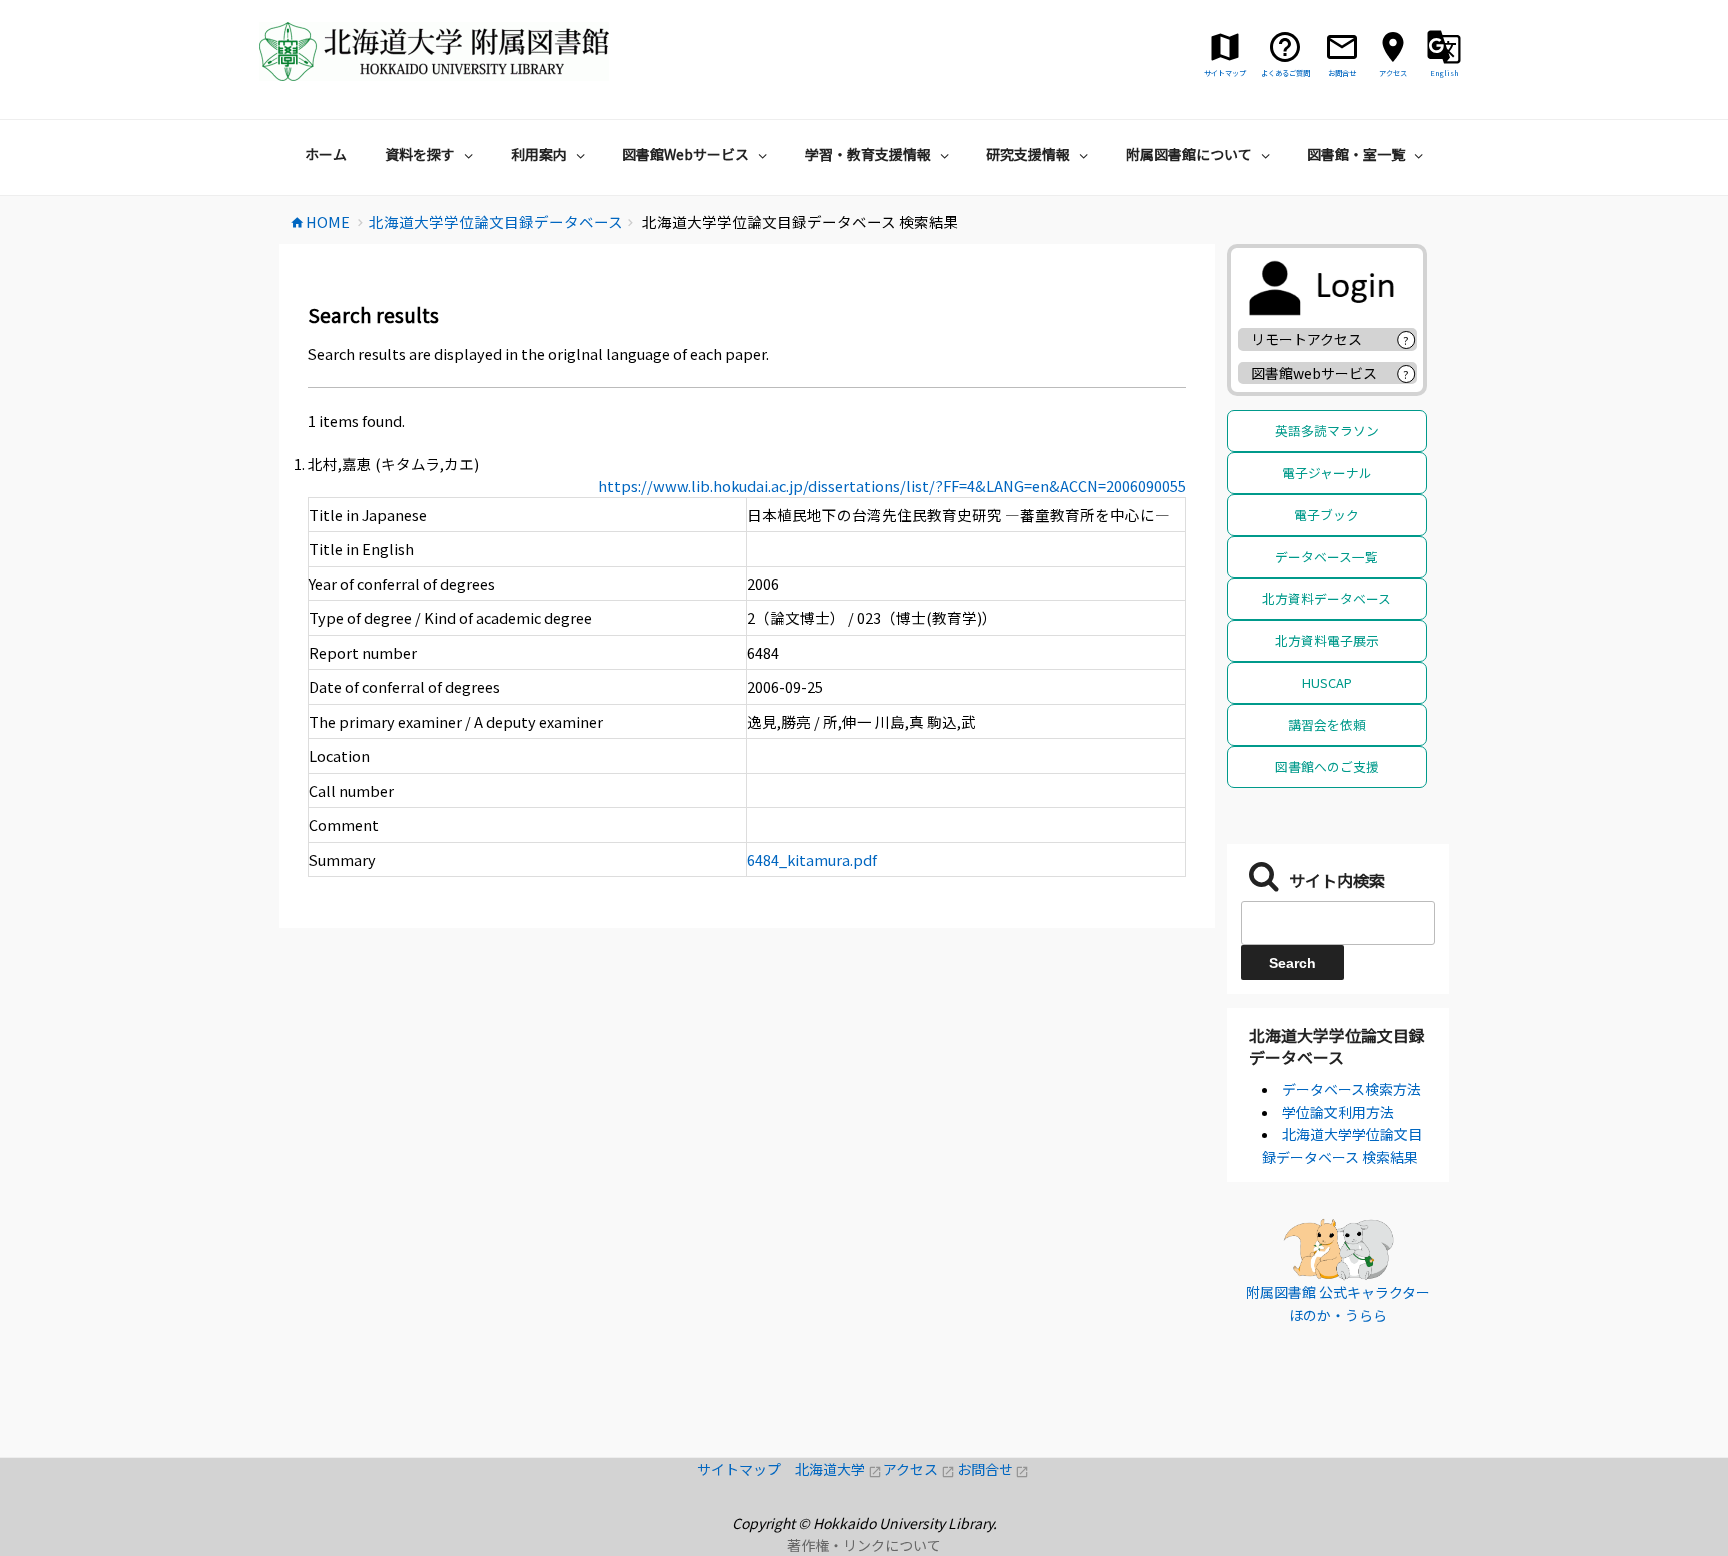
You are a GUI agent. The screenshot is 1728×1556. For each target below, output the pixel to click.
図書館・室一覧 (1356, 154)
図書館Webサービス (685, 154)
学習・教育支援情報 (868, 154)
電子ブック (1326, 514)
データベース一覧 (1326, 556)
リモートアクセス (1306, 339)
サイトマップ (746, 1469)
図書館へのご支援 (1327, 766)
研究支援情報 (1028, 154)
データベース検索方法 (1351, 1089)
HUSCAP (1327, 682)
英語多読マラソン (1327, 430)
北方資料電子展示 (1327, 640)
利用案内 (539, 154)
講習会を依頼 (1327, 724)
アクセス (919, 1469)
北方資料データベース (1326, 598)
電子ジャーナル (1327, 472)
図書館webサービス (1314, 373)
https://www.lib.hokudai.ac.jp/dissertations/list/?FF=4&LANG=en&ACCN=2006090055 (892, 485)
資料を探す (420, 154)
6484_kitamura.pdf (812, 859)
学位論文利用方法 (1338, 1112)
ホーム (326, 154)
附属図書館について (1189, 154)
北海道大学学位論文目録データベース (1337, 1046)
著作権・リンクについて (864, 1545)
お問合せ (993, 1469)
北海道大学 (839, 1469)
